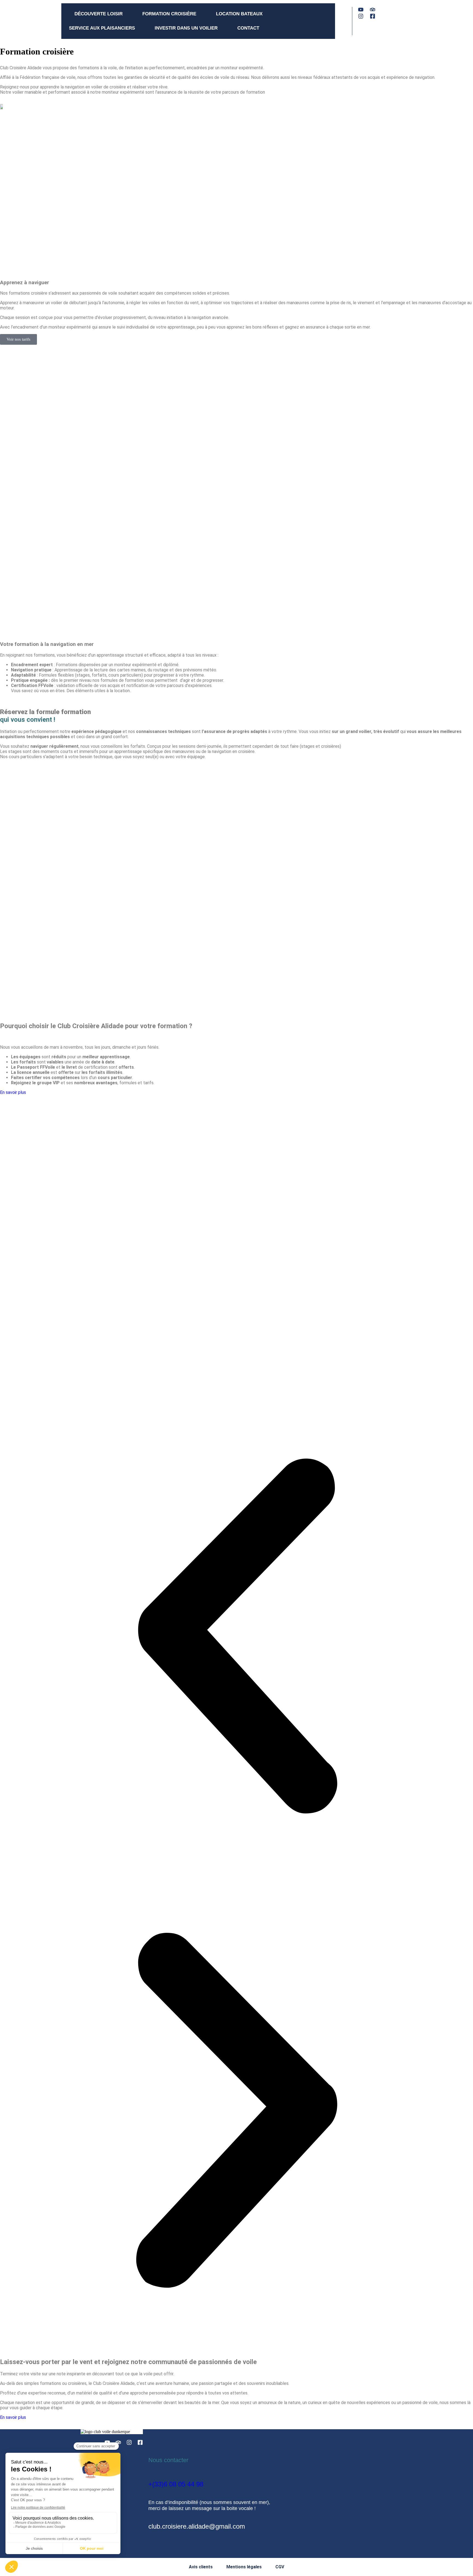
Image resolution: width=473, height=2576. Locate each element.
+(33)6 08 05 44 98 (176, 2484)
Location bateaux (239, 14)
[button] (236, 1637)
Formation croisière (169, 14)
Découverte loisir (99, 14)
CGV (280, 2567)
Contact (248, 28)
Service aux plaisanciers (102, 28)
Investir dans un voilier (186, 28)
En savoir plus (13, 1092)
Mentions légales (244, 2567)
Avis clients (201, 2567)
